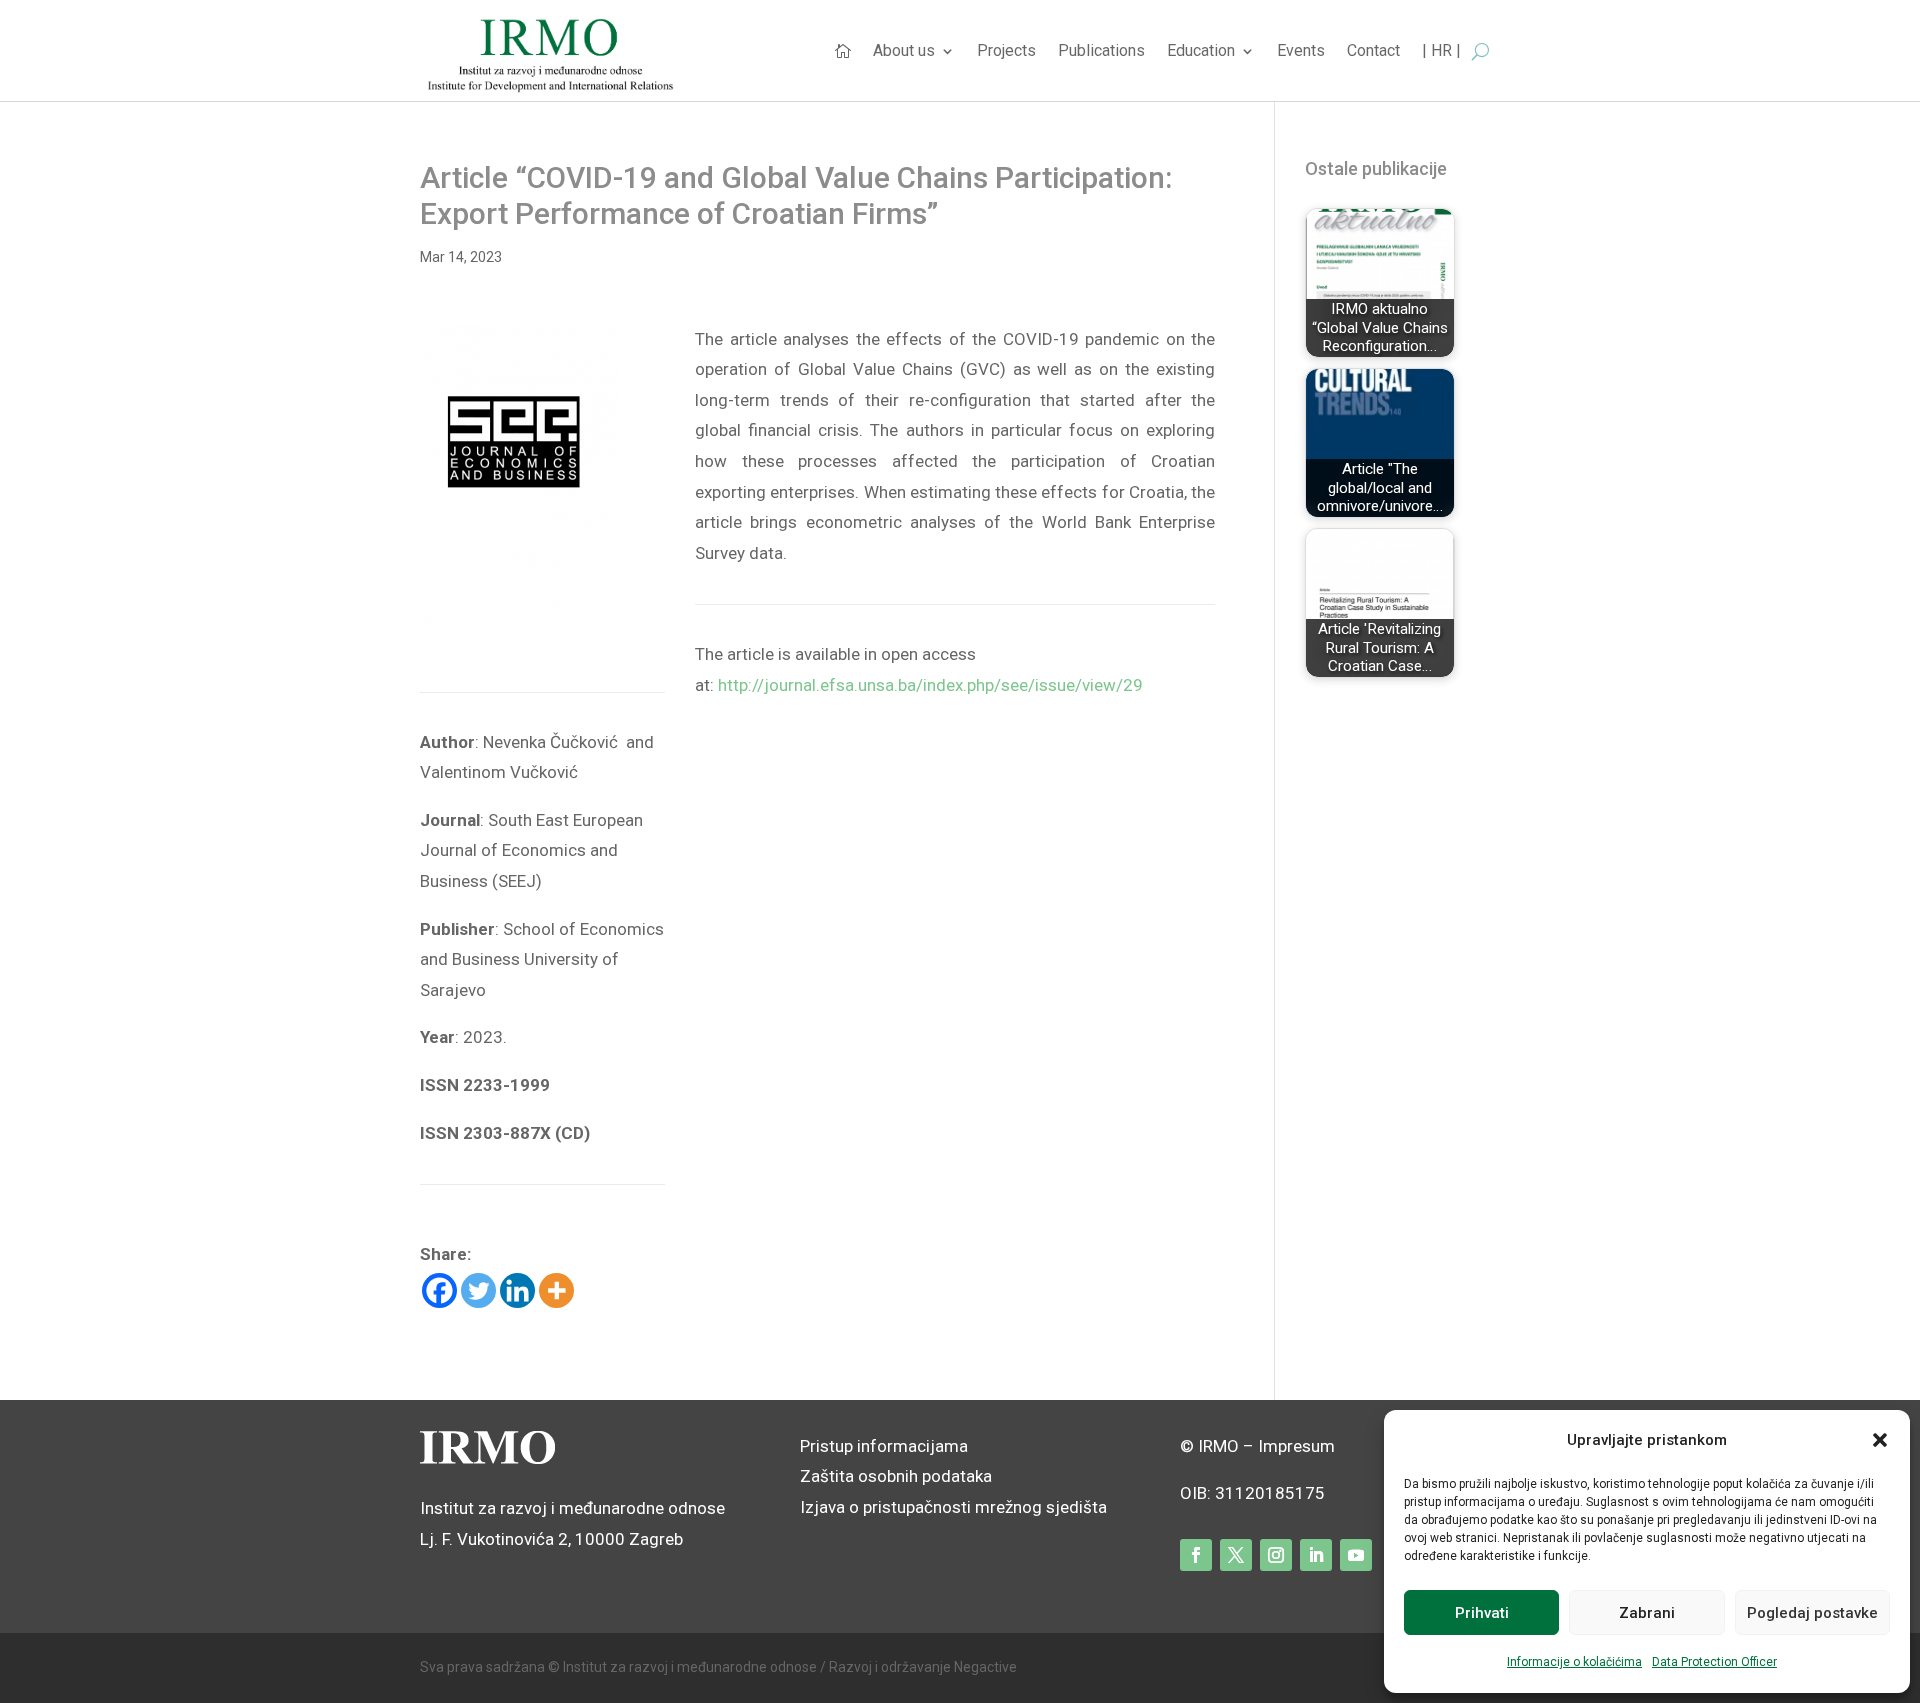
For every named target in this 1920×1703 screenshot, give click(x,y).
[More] (556, 1290)
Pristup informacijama (884, 1446)
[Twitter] (478, 1290)
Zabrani (1647, 1613)
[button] (1880, 1440)
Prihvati (1482, 1613)
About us (904, 52)
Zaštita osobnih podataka (896, 1476)
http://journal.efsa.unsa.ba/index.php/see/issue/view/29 (930, 685)
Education (1201, 52)
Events (1301, 52)
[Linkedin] (517, 1290)
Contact (1373, 52)
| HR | (1441, 52)
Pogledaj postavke (1812, 1613)
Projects (1006, 52)
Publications (1101, 52)
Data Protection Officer (1714, 1662)
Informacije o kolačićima (1574, 1662)
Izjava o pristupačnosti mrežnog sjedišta (953, 1507)
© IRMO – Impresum (1257, 1446)
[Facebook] (439, 1290)
